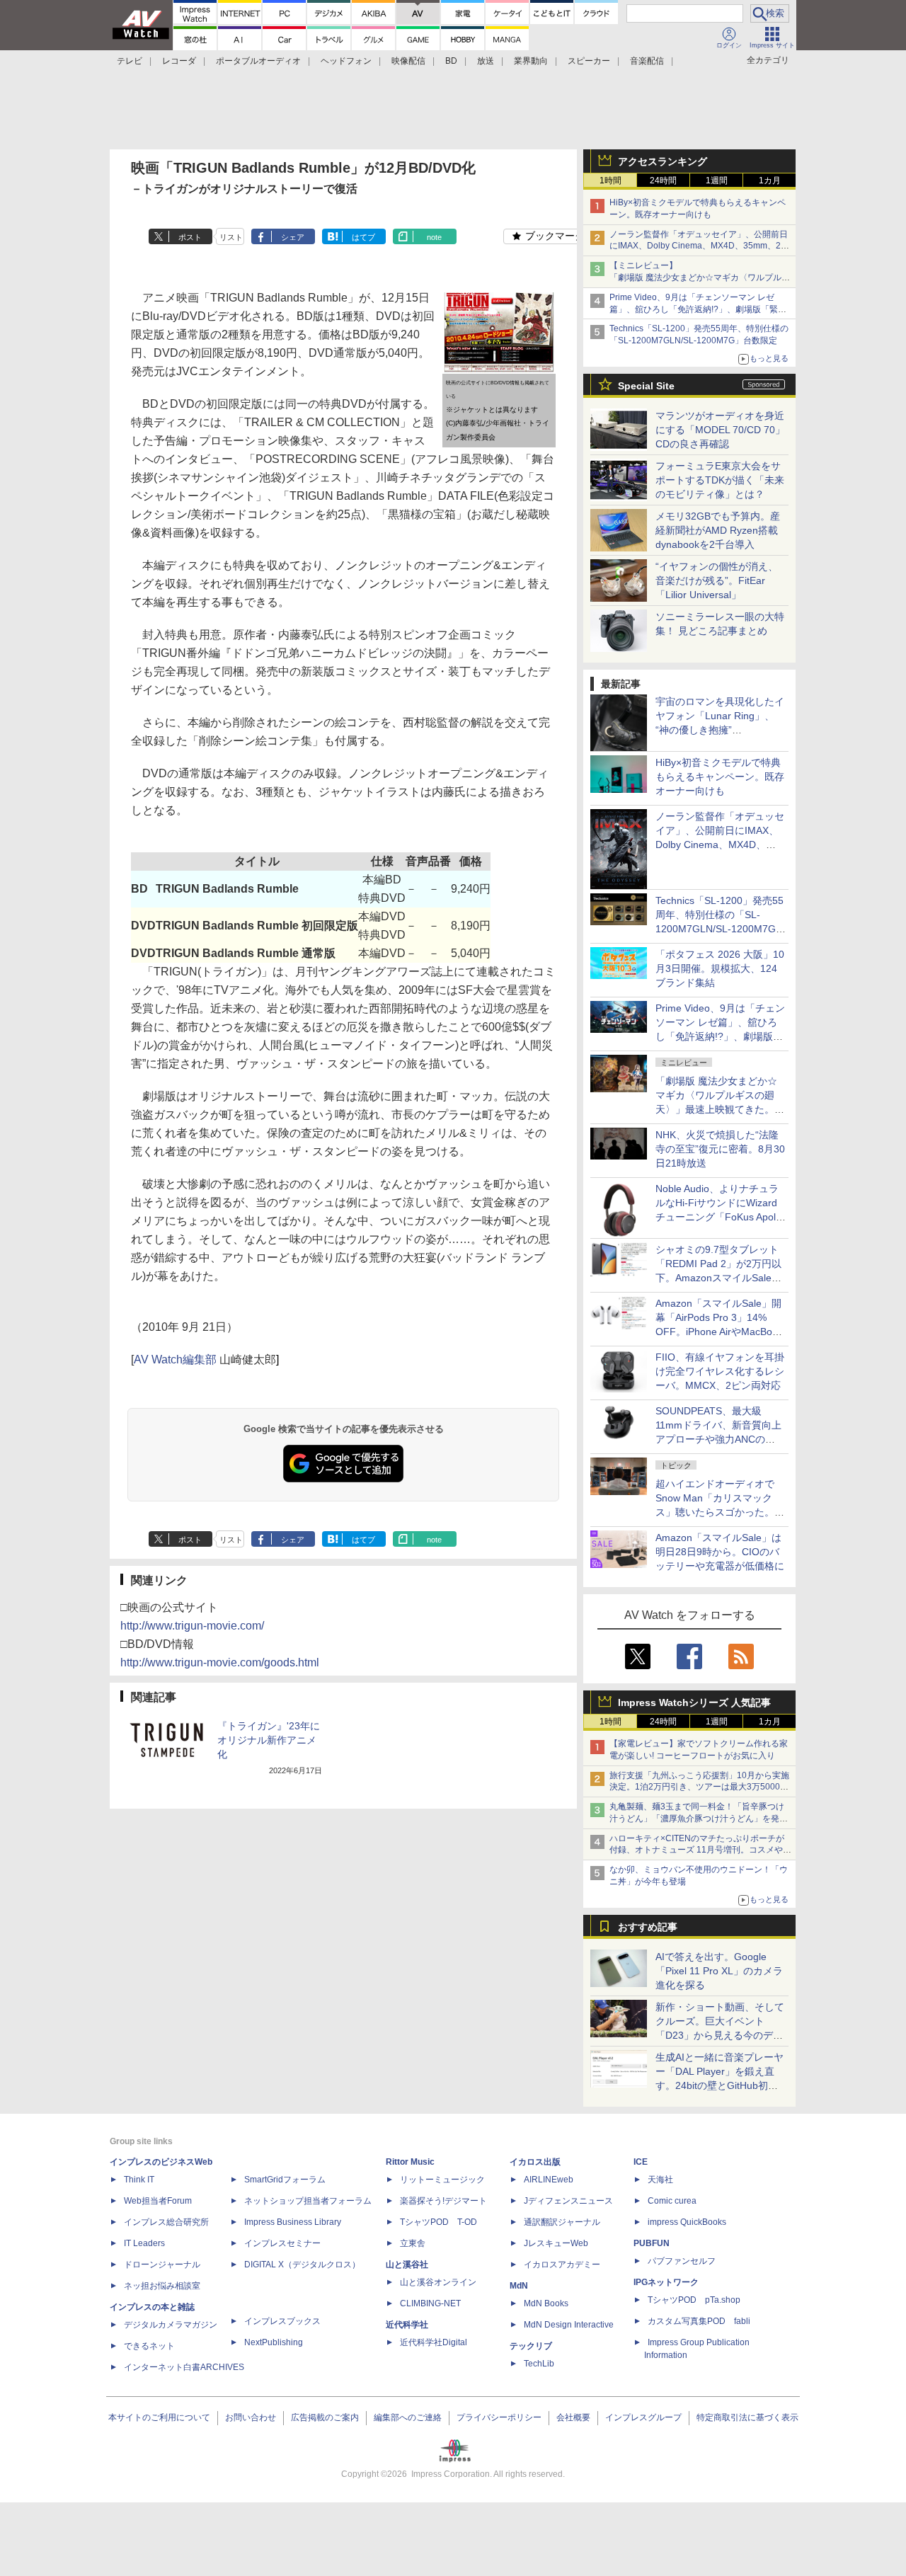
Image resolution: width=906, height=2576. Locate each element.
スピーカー (589, 61)
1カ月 (770, 181)
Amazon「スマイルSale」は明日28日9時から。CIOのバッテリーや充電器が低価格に (720, 1552)
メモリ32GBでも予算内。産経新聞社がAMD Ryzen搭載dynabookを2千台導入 (718, 530)
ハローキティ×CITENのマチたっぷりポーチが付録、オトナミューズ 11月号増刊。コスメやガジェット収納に (700, 1850)
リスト (231, 237)
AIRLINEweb (549, 2180)
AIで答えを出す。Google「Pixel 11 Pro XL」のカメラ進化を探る (719, 1971)
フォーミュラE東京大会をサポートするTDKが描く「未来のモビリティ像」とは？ (720, 480)
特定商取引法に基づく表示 (747, 2417)
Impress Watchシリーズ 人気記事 (694, 1702)
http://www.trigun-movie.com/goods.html (220, 1662)
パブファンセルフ (682, 2261)
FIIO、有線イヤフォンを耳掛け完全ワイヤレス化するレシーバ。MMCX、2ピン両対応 (720, 1371)
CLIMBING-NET (430, 2303)
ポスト (190, 237)
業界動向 (531, 61)
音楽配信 (647, 61)
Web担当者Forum (158, 2201)
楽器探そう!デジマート (443, 2201)
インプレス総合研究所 (166, 2222)
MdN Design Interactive (569, 2325)
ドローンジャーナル (162, 2265)
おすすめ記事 (648, 1927)
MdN (519, 2286)
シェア (293, 237)
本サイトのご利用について (159, 2417)
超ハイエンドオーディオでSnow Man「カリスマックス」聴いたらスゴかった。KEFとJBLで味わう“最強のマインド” (720, 1512)
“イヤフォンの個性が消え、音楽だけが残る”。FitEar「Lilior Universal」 (717, 580)
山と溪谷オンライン (438, 2282)
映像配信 (408, 61)
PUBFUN (652, 2243)
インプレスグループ (643, 2417)
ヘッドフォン (346, 61)
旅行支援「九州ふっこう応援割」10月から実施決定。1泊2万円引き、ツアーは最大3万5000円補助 (699, 1787)
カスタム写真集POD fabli (699, 2321)
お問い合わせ (251, 2417)
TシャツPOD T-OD (438, 2222)
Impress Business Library (293, 2222)
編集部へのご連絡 (408, 2417)
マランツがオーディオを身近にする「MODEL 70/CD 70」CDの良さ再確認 (720, 430)
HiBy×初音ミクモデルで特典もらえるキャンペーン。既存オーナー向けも (720, 777)
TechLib (539, 2364)
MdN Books (546, 2303)
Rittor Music (410, 2162)
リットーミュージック (442, 2180)
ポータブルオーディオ (258, 61)
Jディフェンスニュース (568, 2201)
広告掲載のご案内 (325, 2417)
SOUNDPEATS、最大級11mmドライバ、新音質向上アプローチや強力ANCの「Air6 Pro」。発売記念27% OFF (718, 1439)
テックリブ (531, 2346)
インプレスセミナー (282, 2243)
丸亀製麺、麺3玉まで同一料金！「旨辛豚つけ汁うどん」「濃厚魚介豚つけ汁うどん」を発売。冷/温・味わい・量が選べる (697, 1819)
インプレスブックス (282, 2321)
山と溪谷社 (407, 2265)
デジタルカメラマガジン (171, 2325)
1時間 (610, 181)
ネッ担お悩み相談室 (162, 2286)
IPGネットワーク (666, 2282)
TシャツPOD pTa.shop (694, 2300)
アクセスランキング (663, 161)
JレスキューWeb (556, 2243)
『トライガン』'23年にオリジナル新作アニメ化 (269, 1740)
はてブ (363, 237)
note (434, 237)
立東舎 (413, 2243)
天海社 (660, 2180)
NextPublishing (274, 2342)
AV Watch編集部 (175, 1359)
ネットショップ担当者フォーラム (308, 2201)
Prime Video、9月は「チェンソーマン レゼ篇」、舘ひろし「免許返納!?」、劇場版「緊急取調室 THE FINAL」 (698, 309)
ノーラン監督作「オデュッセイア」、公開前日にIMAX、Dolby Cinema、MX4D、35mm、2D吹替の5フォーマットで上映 (699, 246)
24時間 (663, 181)
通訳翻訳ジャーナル (562, 2222)
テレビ (130, 61)
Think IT (139, 2180)
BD (451, 61)
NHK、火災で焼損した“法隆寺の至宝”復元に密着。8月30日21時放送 (720, 1149)
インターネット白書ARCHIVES (184, 2367)
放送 (486, 61)
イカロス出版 (535, 2162)
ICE (641, 2162)
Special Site (646, 386)
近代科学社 (407, 2325)
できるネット (149, 2346)
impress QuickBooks (687, 2222)
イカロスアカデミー (562, 2265)
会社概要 (573, 2417)
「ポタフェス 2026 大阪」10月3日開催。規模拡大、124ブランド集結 (720, 968)
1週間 (717, 181)
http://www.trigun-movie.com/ (192, 1626)
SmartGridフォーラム (285, 2180)
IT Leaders (144, 2243)
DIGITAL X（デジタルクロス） (302, 2265)
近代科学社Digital (434, 2342)
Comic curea (672, 2201)
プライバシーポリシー (499, 2417)
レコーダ (179, 61)
